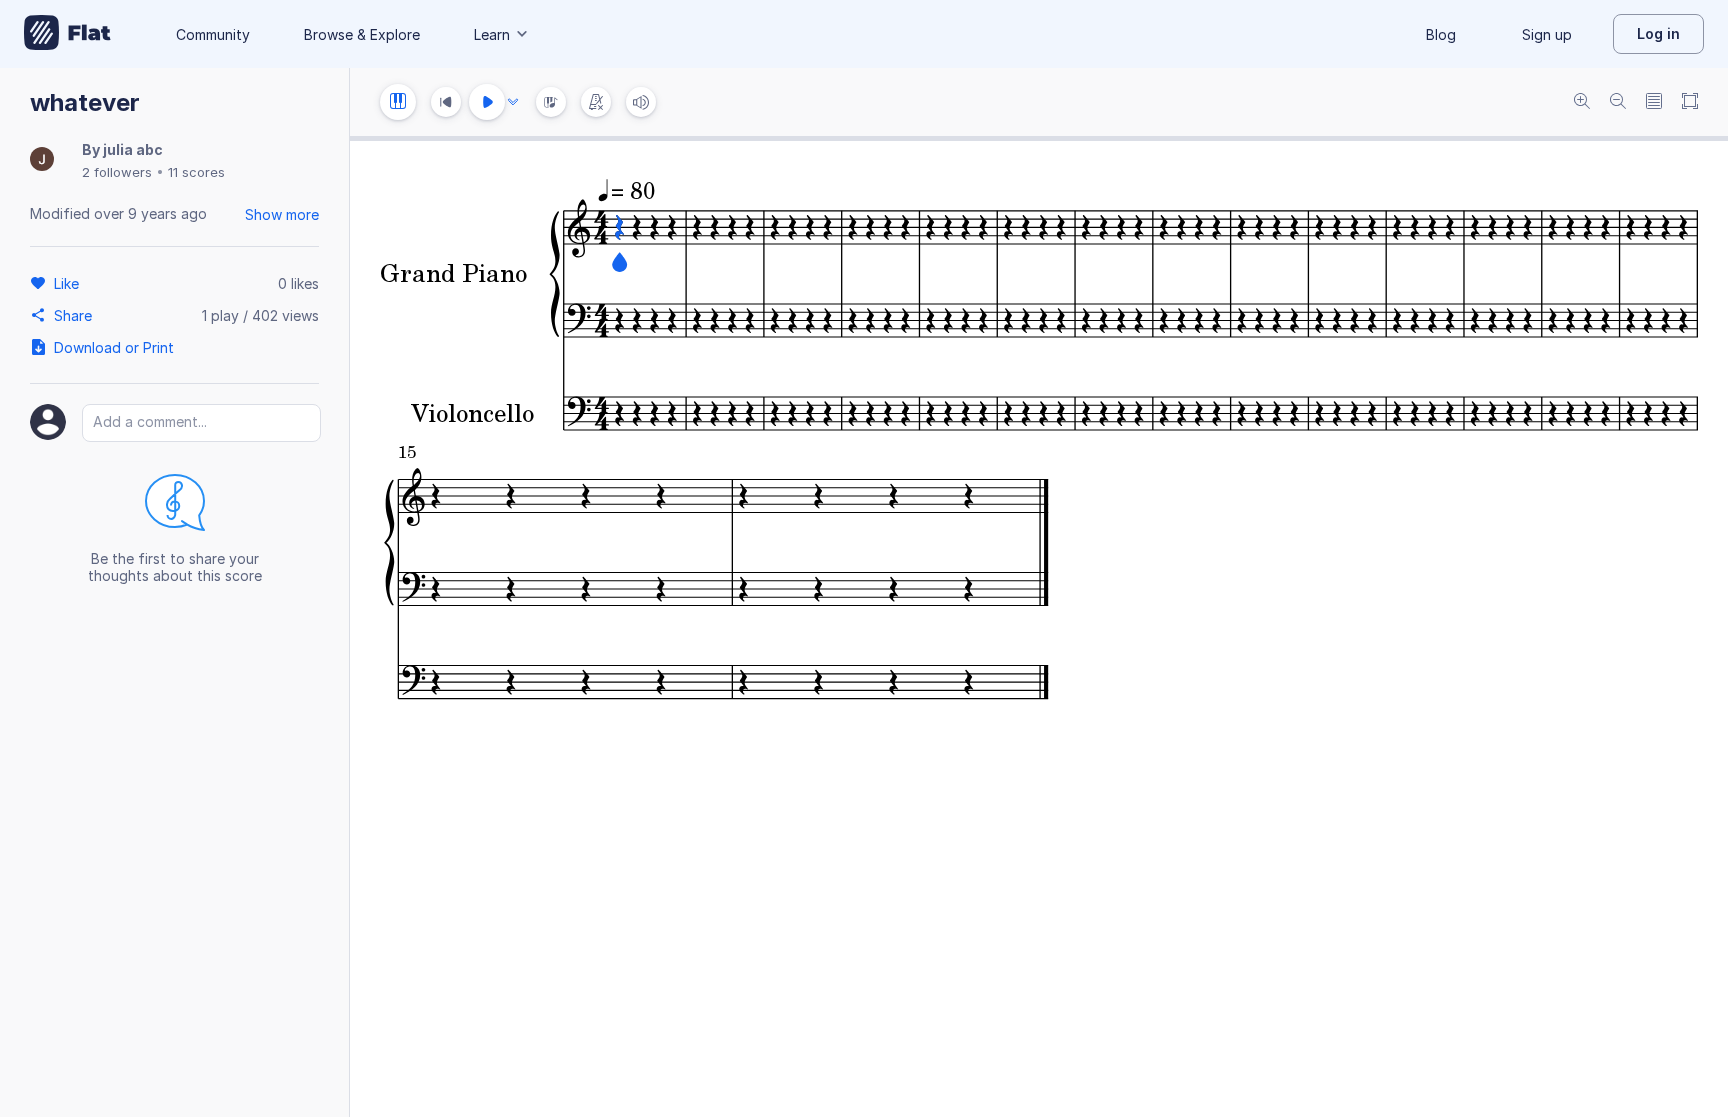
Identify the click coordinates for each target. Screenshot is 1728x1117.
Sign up (1547, 34)
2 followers (117, 172)
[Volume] (641, 102)
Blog (1441, 34)
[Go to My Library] (67, 34)
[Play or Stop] (487, 102)
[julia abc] (42, 160)
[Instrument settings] (398, 102)
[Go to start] (446, 102)
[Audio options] (513, 102)
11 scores (196, 172)
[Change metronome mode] (596, 102)
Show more (282, 214)
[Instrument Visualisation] (551, 102)
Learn (492, 34)
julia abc (133, 149)
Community (213, 34)
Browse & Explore (362, 34)
